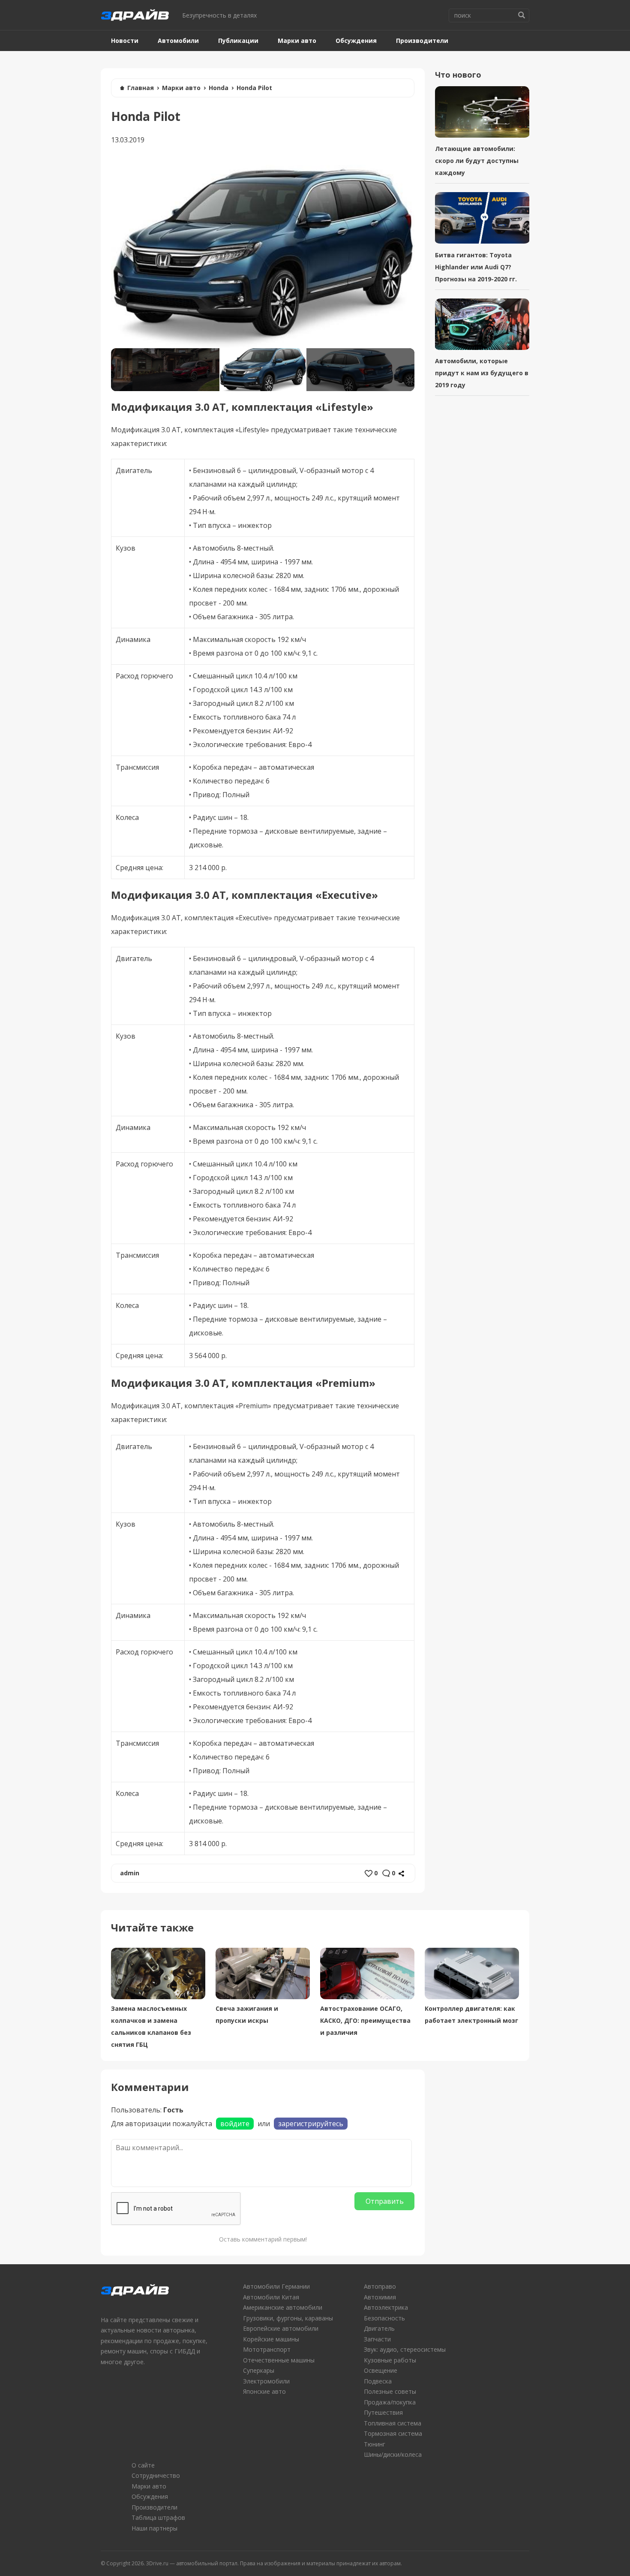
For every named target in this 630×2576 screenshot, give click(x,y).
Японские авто (264, 2391)
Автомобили (178, 41)
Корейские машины (271, 2339)
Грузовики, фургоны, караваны (288, 2318)
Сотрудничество (156, 2475)
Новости (125, 41)
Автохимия (380, 2297)
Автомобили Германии (276, 2286)
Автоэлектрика (386, 2307)
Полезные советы (390, 2391)
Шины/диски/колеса (393, 2454)
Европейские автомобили (281, 2328)
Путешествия (383, 2412)
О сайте (143, 2465)
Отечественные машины (279, 2360)
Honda (219, 88)
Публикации (238, 41)
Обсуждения (356, 41)
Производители (422, 41)
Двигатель (379, 2328)
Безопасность (384, 2318)
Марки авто (297, 41)
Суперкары (259, 2370)
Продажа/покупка (390, 2402)
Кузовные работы (390, 2360)
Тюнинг (375, 2444)
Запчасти (377, 2339)
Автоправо (380, 2286)
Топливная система (393, 2423)
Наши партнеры (154, 2528)
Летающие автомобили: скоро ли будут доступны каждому (477, 161)
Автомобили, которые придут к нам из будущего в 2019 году (482, 373)
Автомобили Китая (271, 2297)
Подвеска (378, 2381)
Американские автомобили (283, 2307)
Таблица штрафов (158, 2517)
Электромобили (266, 2381)
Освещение (381, 2370)
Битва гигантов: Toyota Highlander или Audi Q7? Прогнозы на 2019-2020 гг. (476, 267)
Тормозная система (393, 2433)
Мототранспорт (267, 2349)
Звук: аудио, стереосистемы (405, 2349)
